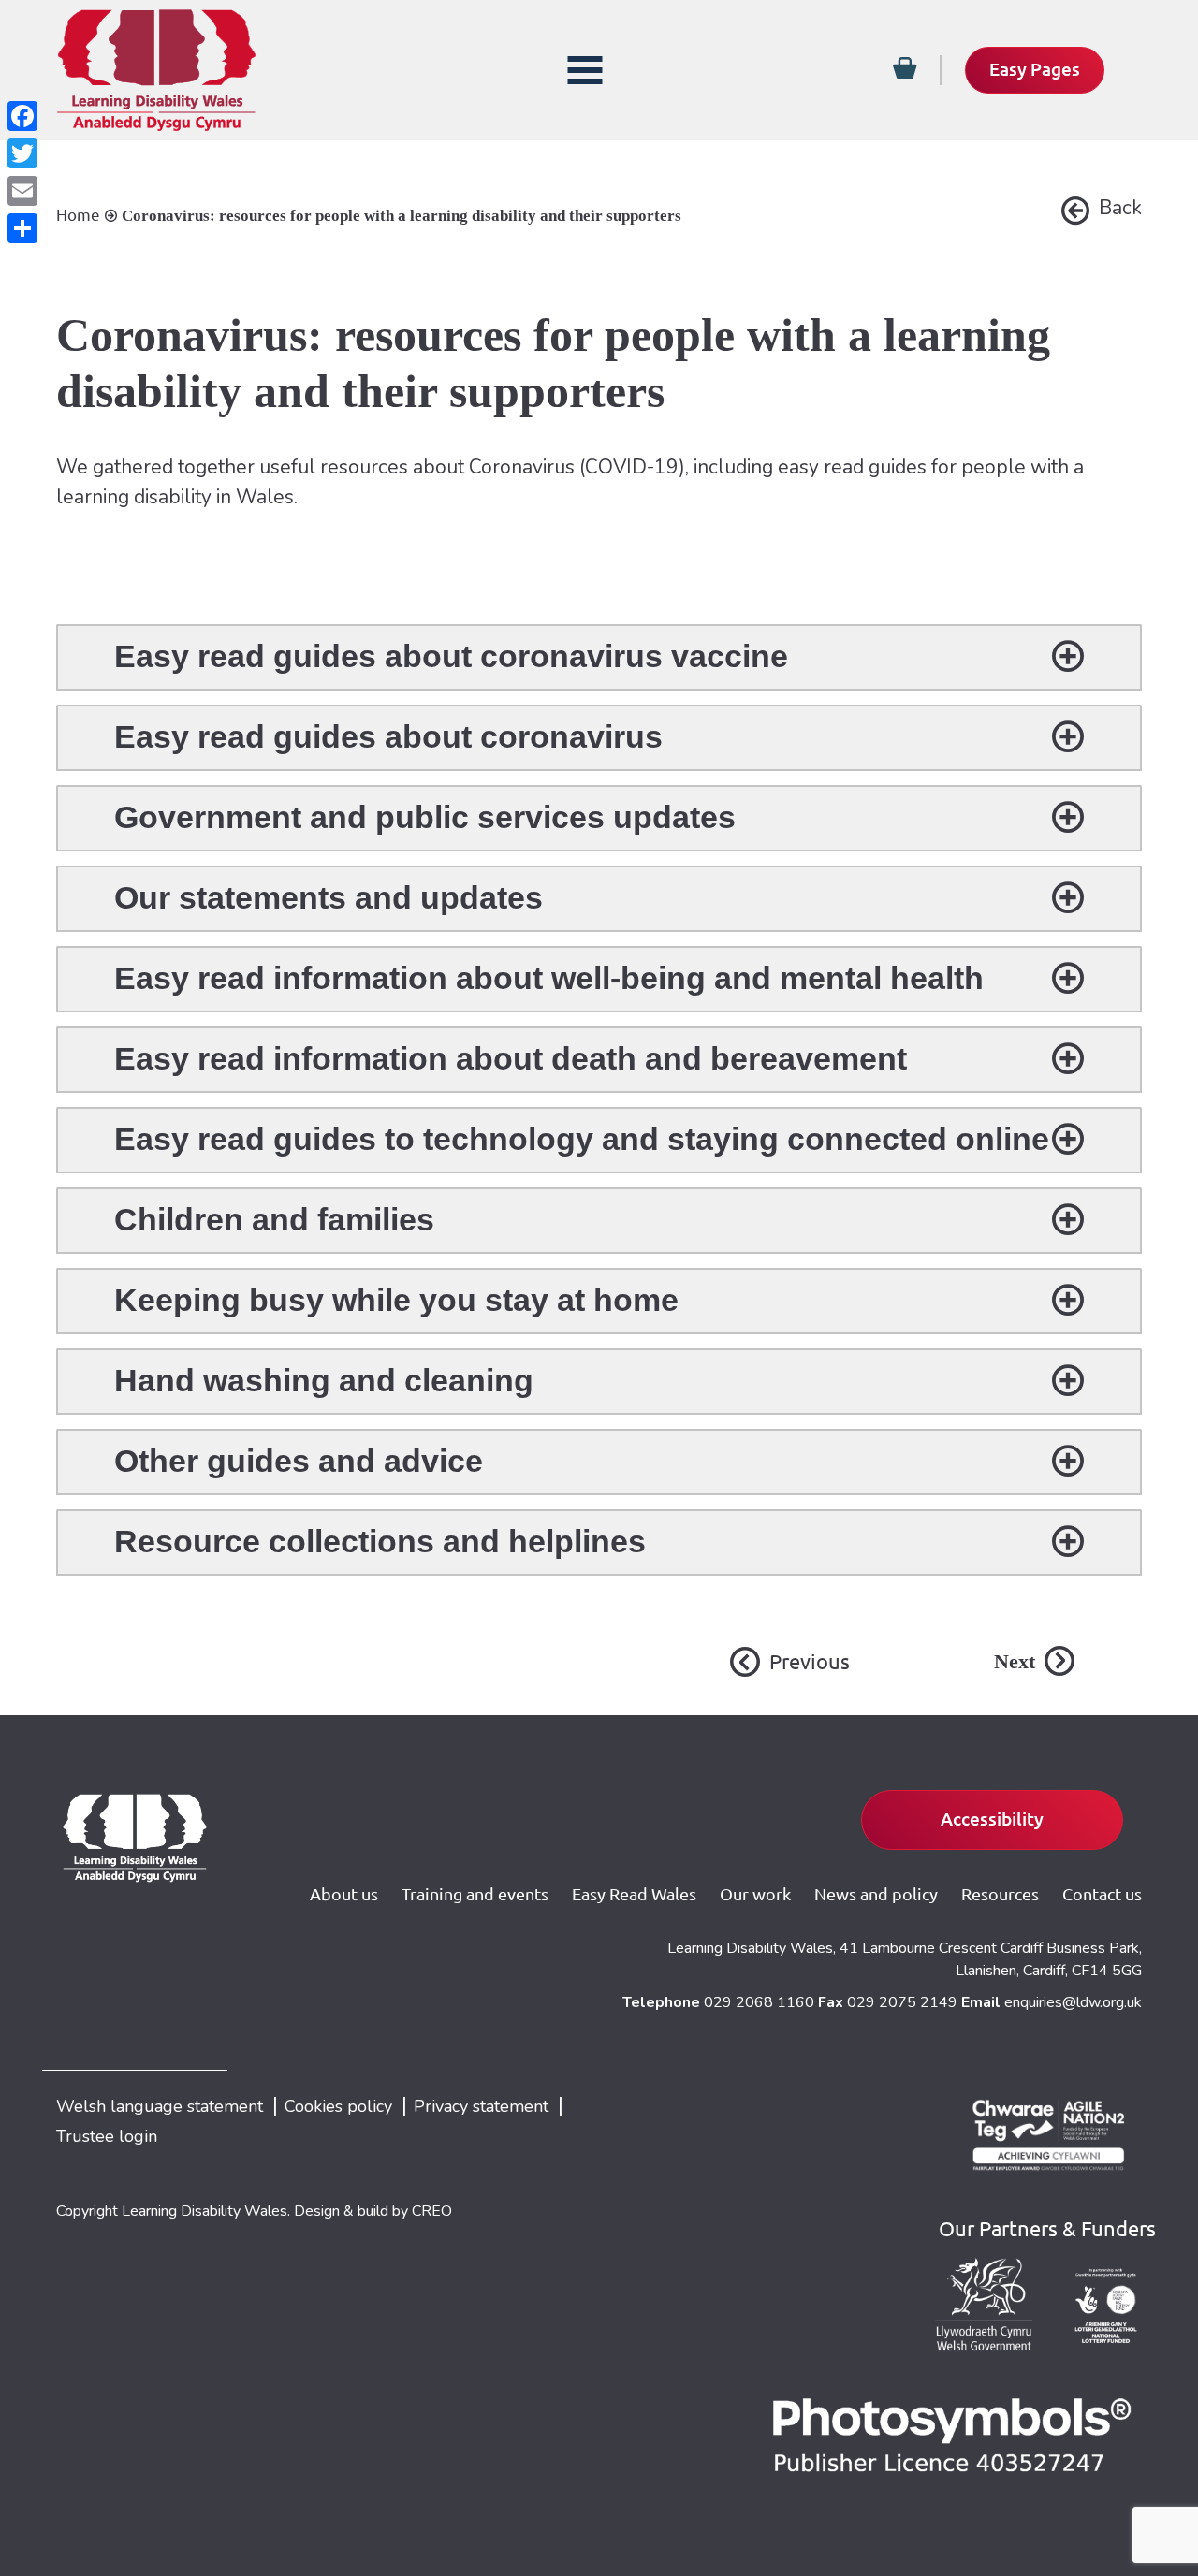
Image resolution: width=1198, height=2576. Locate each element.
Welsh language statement (160, 2106)
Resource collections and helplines (380, 1541)
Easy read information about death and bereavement (511, 1058)
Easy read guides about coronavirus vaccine (451, 656)
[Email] (22, 191)
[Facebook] (22, 116)
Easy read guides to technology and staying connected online (582, 1139)
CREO (432, 2211)
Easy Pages (1035, 69)
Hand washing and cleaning (324, 1380)
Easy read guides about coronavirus (388, 736)
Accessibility (992, 1819)
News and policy (876, 1894)
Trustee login (107, 2136)
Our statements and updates (329, 897)
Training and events (475, 1894)
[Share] (22, 228)
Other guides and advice (299, 1461)
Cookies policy (338, 2106)
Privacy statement (481, 2106)
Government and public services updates (425, 817)
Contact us (1102, 1894)
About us (344, 1894)
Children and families (274, 1219)
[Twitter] (22, 153)
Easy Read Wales (634, 1894)
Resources (1000, 1894)
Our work (755, 1894)
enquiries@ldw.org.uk (1073, 2002)
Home (78, 215)
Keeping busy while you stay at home (396, 1300)
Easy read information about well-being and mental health (549, 978)
